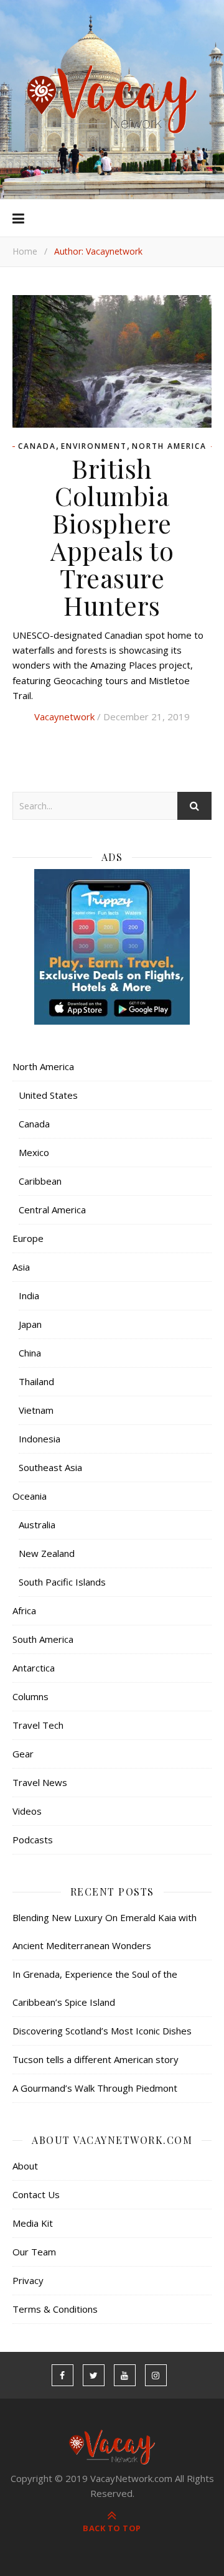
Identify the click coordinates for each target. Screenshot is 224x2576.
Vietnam (36, 1410)
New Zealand (47, 1553)
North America (169, 446)
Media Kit (33, 2223)
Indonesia (40, 1439)
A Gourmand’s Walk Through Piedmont (95, 2088)
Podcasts (33, 1840)
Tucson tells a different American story (96, 2059)
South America (43, 1639)
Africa (24, 1610)
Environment (94, 446)
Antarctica (34, 1668)
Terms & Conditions (55, 2309)
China (30, 1353)
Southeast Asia (50, 1467)
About (25, 2166)
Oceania (30, 1496)
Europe (28, 1238)
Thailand (36, 1381)
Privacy (28, 2280)
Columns (30, 1696)
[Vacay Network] (112, 100)
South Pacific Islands (62, 1582)
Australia (37, 1525)
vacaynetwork (64, 717)
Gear (23, 1754)
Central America (52, 1210)
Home (25, 251)
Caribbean (40, 1181)
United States (48, 1095)
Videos (27, 1811)
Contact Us (36, 2194)
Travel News (40, 1782)
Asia (21, 1267)
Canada (37, 446)
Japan (30, 1324)
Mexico (34, 1152)
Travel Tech (38, 1725)
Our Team (34, 2252)
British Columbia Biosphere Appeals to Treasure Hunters (112, 537)
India (29, 1295)
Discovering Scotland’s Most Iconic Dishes (102, 2031)
